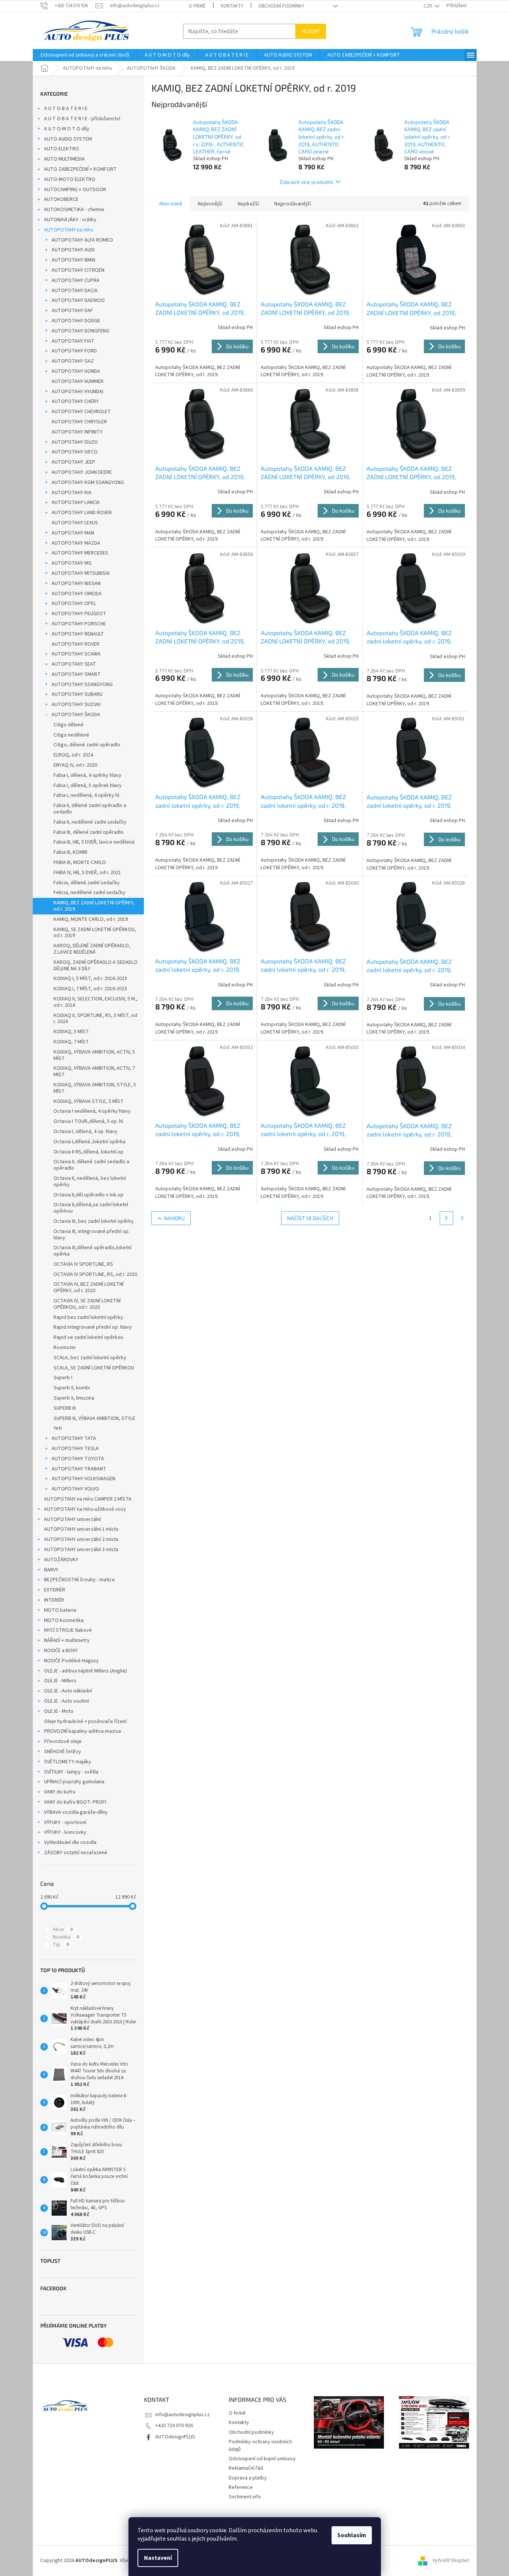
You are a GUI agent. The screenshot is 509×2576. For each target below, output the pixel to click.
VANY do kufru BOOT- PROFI (75, 1802)
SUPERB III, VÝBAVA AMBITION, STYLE (94, 1418)
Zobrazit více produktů (306, 182)
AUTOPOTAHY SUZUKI (76, 704)
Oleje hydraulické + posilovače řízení (85, 1721)
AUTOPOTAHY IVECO (75, 452)
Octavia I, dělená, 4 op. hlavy (86, 1132)
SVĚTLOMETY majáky (68, 1762)
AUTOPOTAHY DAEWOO (78, 300)
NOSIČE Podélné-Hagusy (71, 1661)
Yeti (58, 1428)
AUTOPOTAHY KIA (72, 493)
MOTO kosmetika (64, 1620)
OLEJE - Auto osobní (66, 1701)
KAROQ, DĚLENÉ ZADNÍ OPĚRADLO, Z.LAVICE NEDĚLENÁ (92, 949)
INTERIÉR (54, 1600)
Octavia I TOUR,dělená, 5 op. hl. (89, 1121)
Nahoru (174, 1218)
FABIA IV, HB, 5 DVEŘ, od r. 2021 (87, 873)
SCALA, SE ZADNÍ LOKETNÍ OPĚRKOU (94, 1368)
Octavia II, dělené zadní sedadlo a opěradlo (91, 1165)
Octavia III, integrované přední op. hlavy (92, 1235)
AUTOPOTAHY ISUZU (75, 442)
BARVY (51, 1570)
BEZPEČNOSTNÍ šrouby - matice (79, 1580)
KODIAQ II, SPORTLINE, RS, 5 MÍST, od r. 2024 (95, 1019)
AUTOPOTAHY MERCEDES (80, 553)
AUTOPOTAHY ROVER (76, 644)
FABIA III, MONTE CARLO (80, 862)
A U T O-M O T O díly (67, 129)
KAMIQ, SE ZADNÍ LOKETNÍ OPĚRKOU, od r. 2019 (95, 933)
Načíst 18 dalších (310, 1218)
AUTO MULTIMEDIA (64, 159)
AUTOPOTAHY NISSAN (76, 584)
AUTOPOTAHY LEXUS (75, 523)
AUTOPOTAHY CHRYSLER (79, 422)
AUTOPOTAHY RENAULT (78, 634)
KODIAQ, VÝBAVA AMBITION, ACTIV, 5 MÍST (94, 1055)
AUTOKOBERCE (61, 199)
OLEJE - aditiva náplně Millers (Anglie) (86, 1671)
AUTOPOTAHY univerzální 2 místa (81, 1539)
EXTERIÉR (55, 1590)
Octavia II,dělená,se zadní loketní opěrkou (91, 1208)
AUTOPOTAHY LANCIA (76, 502)
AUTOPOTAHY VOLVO (75, 1489)
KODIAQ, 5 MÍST (71, 1032)
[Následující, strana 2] (446, 1218)
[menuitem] (85, 55)
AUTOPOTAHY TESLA (75, 1449)
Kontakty (232, 6)
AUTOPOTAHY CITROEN (78, 270)
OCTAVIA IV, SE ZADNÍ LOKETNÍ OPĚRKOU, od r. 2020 (87, 1304)
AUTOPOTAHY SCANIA (76, 654)
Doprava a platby (248, 2478)
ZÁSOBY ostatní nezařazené (76, 1853)
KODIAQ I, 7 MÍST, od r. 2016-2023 (90, 989)
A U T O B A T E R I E (66, 109)
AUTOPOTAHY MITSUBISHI (81, 573)
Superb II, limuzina (74, 1398)
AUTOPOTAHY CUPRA (76, 280)
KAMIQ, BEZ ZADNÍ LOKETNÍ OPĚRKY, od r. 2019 (94, 906)
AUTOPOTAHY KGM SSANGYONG (88, 482)
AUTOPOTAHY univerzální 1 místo (81, 1529)
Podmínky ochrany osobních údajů (260, 2445)
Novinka (66, 1937)
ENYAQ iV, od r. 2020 (75, 765)
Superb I (63, 1378)
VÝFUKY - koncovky (65, 1832)
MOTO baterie (60, 1610)
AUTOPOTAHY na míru (69, 230)
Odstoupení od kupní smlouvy (262, 2459)
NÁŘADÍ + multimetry (67, 1640)
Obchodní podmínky (281, 6)
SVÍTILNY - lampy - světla (71, 1772)
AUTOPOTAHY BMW (73, 260)
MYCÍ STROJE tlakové (68, 1630)
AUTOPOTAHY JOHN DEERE (82, 472)
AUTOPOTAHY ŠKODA (76, 715)
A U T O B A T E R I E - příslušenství (82, 119)
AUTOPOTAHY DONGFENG (80, 331)
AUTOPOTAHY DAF (72, 311)
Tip (61, 1945)
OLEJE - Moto (59, 1711)
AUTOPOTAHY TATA (74, 1438)
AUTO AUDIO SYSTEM (68, 139)
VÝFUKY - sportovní (65, 1822)
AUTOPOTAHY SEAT (74, 664)
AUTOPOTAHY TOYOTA (78, 1459)
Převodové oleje (63, 1741)
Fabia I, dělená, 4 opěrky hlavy (87, 775)
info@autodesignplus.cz (183, 2415)
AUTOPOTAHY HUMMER (78, 381)
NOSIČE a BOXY (61, 1651)
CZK (428, 6)
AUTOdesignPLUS (175, 2437)
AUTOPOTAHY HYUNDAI (77, 392)
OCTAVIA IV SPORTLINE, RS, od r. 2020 (95, 1274)
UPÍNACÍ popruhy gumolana (74, 1782)
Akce (63, 1930)
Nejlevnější (210, 204)
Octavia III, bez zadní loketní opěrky (94, 1221)
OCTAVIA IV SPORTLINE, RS (83, 1264)
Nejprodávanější (293, 204)
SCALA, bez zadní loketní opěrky (90, 1358)
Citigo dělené (69, 725)
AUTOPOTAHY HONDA (76, 371)
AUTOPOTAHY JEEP (73, 462)
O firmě (197, 6)
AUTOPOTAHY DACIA (75, 291)
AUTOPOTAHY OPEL (74, 603)
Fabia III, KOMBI (70, 852)
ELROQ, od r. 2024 (73, 755)
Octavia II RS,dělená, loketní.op (89, 1152)
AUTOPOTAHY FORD (74, 351)
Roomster (65, 1348)
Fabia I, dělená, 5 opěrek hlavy (88, 786)
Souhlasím (352, 2535)
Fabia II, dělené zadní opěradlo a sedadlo (90, 809)
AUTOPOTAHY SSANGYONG (82, 685)
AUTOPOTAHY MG (72, 563)
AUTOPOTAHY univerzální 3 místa (81, 1550)
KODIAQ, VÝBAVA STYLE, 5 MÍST (89, 1101)
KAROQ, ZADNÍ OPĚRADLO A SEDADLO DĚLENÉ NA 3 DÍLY (96, 966)
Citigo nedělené (71, 735)
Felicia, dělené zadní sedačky (87, 883)
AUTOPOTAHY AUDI (73, 250)
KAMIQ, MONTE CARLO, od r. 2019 (91, 919)
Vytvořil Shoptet (451, 2561)
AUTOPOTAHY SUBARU (77, 694)
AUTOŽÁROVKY (61, 1560)
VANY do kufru (60, 1792)
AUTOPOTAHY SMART (76, 674)
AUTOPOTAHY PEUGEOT (79, 614)
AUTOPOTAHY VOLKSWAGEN (83, 1479)
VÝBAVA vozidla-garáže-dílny (76, 1812)
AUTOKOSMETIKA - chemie (74, 210)
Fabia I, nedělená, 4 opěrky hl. (87, 795)
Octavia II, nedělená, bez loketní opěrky (90, 1182)
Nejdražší (248, 204)
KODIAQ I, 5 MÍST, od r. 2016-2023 (90, 979)
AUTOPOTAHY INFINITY (77, 432)
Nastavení (158, 2558)
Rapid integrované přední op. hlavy (93, 1327)
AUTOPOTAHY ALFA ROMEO (82, 240)
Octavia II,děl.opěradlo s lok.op (89, 1195)
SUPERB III (65, 1408)
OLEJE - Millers (60, 1681)
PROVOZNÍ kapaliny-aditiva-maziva (83, 1731)
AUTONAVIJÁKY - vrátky (70, 220)
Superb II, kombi (72, 1388)
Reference (241, 2487)
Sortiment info (245, 2497)
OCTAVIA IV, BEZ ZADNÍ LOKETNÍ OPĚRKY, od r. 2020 (89, 1287)
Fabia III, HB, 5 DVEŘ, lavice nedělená (94, 842)
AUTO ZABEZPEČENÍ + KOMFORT (80, 169)
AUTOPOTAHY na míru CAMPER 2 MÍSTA (88, 1499)
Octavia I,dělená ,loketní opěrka (89, 1142)
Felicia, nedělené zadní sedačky (89, 893)
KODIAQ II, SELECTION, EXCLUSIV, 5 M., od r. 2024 (96, 1002)
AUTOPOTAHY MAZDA (76, 543)
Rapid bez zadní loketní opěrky (88, 1317)
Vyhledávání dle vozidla (70, 1842)
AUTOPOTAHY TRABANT (79, 1469)
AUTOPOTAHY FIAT (73, 341)
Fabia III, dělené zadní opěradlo (89, 832)
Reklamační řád (246, 2468)
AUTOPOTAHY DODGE (76, 321)
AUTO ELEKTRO (62, 149)
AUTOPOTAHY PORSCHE (79, 624)
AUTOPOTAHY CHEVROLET (81, 412)
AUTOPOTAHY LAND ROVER (82, 513)
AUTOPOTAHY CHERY (75, 401)
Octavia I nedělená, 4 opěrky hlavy (92, 1111)
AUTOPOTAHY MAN (73, 533)
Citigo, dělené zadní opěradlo (87, 745)
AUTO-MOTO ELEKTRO (70, 179)
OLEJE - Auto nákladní (68, 1691)
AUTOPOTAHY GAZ (73, 361)
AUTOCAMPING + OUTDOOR (75, 190)
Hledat (311, 31)
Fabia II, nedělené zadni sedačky (90, 822)
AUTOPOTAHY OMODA (77, 594)
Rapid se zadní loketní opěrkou (88, 1337)
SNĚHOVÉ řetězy (63, 1752)
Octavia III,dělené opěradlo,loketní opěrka (92, 1251)
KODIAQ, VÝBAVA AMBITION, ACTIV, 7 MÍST (94, 1071)
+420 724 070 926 (174, 2426)
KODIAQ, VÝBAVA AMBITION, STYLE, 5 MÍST (95, 1088)
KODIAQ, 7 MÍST (71, 1042)
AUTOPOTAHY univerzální (73, 1519)
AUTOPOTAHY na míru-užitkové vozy (85, 1509)
